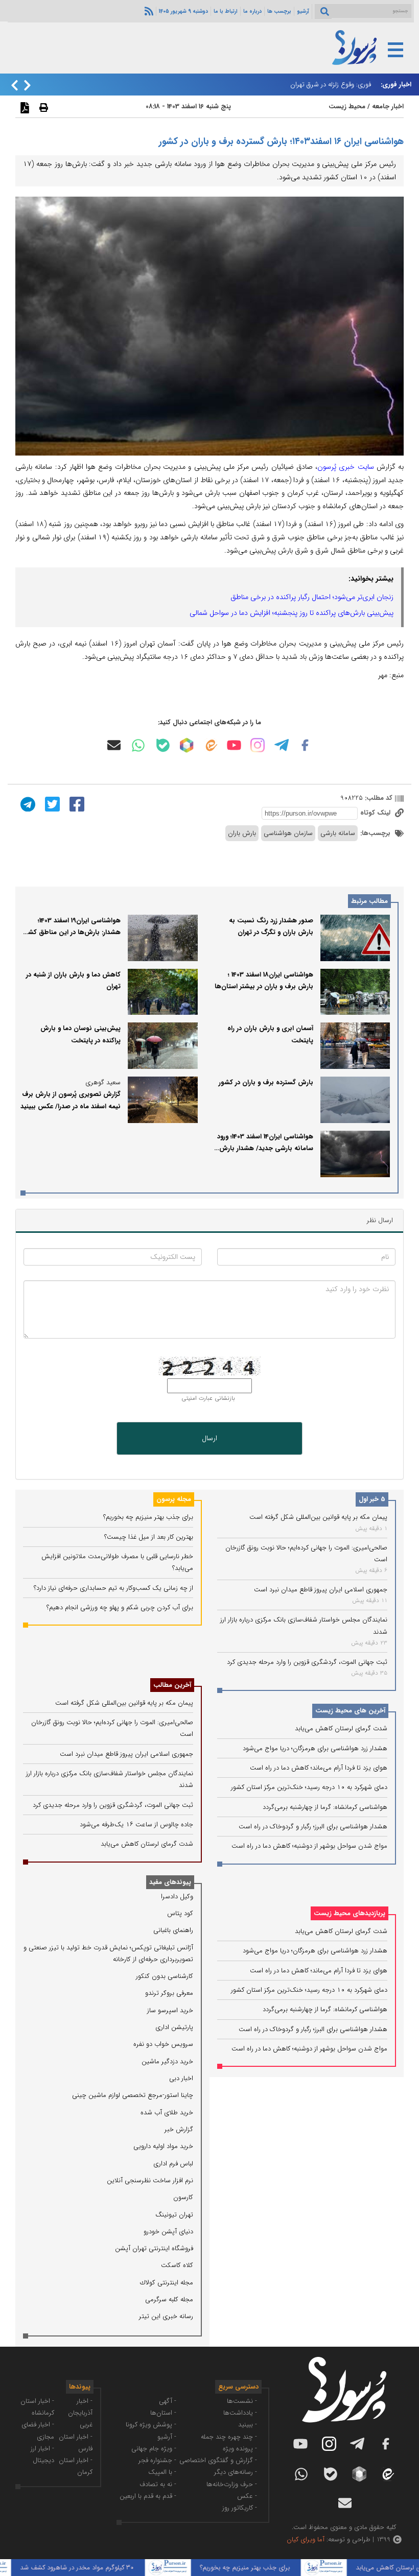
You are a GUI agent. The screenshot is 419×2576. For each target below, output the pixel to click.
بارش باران (242, 833)
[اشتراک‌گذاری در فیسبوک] (76, 804)
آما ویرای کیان (306, 2539)
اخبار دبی (181, 2078)
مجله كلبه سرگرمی (169, 2299)
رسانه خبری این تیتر (166, 2316)
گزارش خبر (179, 2129)
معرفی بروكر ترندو (169, 1993)
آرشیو (303, 11)
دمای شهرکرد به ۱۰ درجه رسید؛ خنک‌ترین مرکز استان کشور (309, 1787)
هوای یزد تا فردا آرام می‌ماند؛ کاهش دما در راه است (319, 1768)
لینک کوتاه (376, 813)
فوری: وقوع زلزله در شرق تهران (331, 85)
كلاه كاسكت (177, 2265)
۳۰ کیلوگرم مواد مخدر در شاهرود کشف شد (103, 2568)
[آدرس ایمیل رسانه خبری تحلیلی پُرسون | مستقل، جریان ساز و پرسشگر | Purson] (114, 745)
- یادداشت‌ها (240, 2413)
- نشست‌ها (242, 2401)
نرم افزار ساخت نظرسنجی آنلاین (150, 2180)
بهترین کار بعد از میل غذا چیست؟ (149, 1537)
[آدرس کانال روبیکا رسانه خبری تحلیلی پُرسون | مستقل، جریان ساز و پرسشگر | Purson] (187, 745)
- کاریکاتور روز (240, 2508)
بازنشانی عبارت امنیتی (208, 1398)
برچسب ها (279, 11)
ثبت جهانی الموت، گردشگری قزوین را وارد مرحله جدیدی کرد (307, 1662)
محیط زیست (347, 106)
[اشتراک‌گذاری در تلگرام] (27, 804)
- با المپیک (162, 2472)
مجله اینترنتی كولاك (167, 2283)
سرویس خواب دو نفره (163, 2044)
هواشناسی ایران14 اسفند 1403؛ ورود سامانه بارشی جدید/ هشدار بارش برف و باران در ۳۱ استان (265, 1149)
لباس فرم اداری (173, 2164)
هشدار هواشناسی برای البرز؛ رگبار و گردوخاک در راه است (313, 1827)
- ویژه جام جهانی (154, 2449)
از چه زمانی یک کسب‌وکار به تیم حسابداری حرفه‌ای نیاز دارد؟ (113, 1588)
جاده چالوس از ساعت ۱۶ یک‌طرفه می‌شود (136, 1824)
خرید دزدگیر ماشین (167, 2061)
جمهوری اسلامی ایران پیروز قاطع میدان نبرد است (321, 1590)
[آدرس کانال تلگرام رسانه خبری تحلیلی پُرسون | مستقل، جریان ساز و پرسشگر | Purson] (282, 745)
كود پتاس (180, 1913)
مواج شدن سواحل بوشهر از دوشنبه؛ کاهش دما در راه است (309, 1846)
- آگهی (168, 2401)
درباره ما (252, 11)
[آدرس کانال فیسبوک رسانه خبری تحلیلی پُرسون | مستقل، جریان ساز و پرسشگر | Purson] (305, 745)
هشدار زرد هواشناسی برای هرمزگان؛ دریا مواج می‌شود (315, 1748)
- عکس (247, 2496)
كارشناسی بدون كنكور (165, 1976)
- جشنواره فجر (157, 2460)
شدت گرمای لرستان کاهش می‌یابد (341, 1728)
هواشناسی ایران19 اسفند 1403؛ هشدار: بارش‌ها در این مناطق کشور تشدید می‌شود (72, 933)
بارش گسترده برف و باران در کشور (266, 1082)
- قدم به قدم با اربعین (148, 2496)
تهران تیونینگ (174, 2215)
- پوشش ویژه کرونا (151, 2425)
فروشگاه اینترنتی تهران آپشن (154, 2248)
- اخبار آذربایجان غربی (80, 2413)
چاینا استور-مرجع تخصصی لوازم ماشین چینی (133, 2095)
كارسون (183, 2197)
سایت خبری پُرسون (346, 467)
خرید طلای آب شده (167, 2113)
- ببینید (248, 2425)
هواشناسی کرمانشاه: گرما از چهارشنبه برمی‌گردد (325, 1807)
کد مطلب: (378, 798)
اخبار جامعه (388, 106)
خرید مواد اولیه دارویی (163, 2146)
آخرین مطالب (172, 1685)
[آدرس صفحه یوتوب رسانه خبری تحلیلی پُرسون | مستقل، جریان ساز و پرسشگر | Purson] (234, 745)
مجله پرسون (174, 1499)
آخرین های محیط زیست (350, 1711)
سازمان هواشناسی (288, 833)
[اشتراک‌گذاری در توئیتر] (51, 804)
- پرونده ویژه (240, 2449)
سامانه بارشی (338, 833)
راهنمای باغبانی (173, 1930)
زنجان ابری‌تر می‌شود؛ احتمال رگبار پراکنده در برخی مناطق (312, 597)
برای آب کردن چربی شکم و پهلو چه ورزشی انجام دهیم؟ (120, 1607)
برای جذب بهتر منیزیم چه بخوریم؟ (148, 1517)
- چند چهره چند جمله (229, 2437)
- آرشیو (167, 2437)
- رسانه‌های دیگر (236, 2472)
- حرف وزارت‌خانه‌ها (232, 2484)
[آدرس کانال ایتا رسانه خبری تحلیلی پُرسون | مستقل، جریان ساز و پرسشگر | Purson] (211, 745)
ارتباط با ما (226, 11)
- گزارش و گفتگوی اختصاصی (218, 2460)
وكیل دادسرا (177, 1897)
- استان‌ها (163, 2413)
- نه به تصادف (158, 2484)
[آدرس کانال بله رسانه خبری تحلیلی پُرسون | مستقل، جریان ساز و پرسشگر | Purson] (163, 745)
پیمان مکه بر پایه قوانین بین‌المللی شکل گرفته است (318, 1517)
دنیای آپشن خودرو (168, 2232)
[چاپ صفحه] (42, 107)
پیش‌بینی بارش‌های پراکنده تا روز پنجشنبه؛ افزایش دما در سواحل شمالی (292, 613)
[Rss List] (148, 11)
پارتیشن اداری (174, 2027)
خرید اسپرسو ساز (170, 2010)
